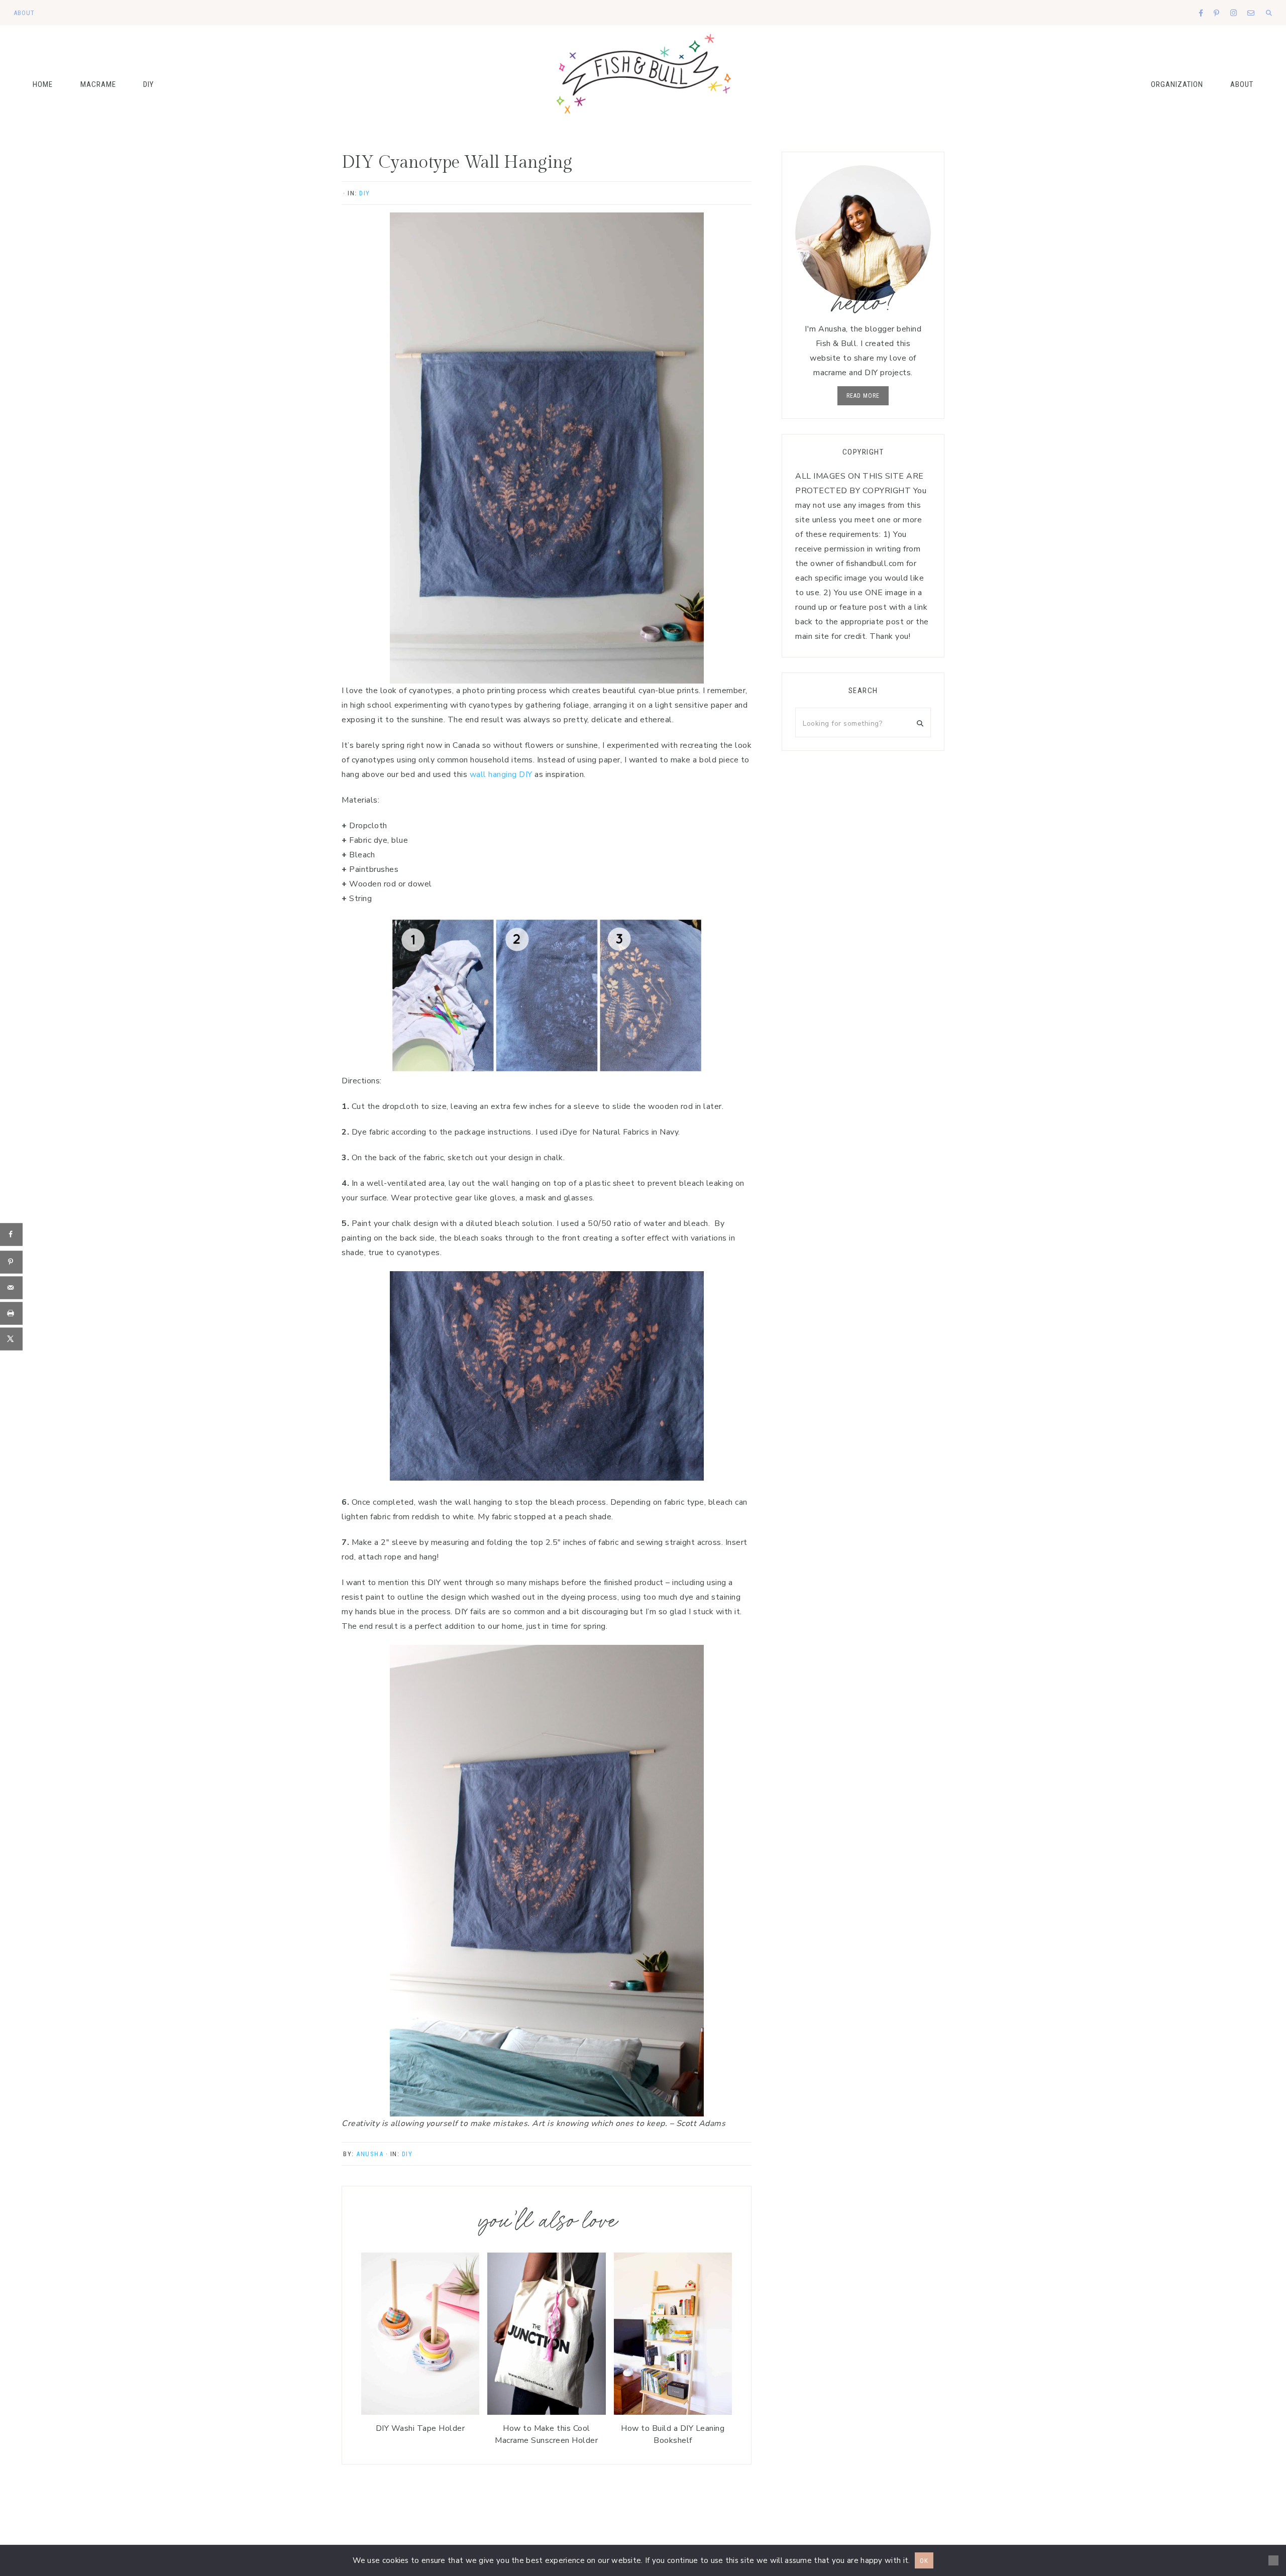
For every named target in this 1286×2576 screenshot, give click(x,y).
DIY (148, 84)
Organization (1177, 84)
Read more (863, 396)
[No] (1273, 2560)
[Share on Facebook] (11, 1234)
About (1242, 84)
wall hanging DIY (501, 774)
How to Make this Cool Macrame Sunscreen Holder (546, 2434)
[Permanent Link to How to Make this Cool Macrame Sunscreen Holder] (546, 2412)
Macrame (98, 84)
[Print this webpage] (11, 1313)
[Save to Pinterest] (11, 1262)
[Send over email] (11, 1287)
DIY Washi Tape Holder (420, 2428)
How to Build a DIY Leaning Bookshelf (673, 2434)
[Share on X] (11, 1339)
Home (43, 84)
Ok (924, 2561)
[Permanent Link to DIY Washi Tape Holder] (420, 2412)
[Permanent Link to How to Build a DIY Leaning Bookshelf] (673, 2412)
